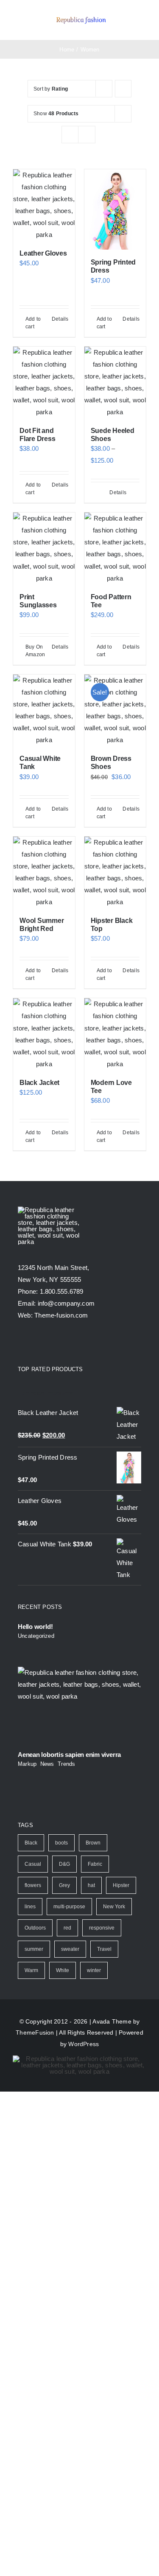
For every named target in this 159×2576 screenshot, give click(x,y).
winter (94, 1970)
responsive (102, 1928)
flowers (33, 1885)
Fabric (95, 1864)
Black (31, 1843)
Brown (93, 1843)
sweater (70, 1949)
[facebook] (21, 1343)
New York (114, 1907)
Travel (104, 1949)
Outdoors (35, 1928)
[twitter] (36, 1343)
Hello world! (35, 1627)
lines (30, 1907)
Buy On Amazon (35, 651)
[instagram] (52, 1343)
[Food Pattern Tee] (115, 548)
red (67, 1928)
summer (34, 1949)
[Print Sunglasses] (44, 548)
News (47, 1764)
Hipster (121, 1885)
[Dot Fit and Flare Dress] (44, 382)
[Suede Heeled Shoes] (115, 382)
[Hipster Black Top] (115, 872)
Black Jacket (39, 1083)
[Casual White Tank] (44, 710)
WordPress (84, 2044)
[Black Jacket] (44, 1034)
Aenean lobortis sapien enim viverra (69, 1755)
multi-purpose (69, 1907)
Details (60, 319)
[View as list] (87, 135)
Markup (27, 1764)
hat (91, 1885)
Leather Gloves (43, 253)
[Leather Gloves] (44, 205)
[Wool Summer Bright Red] (44, 872)
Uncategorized (36, 1636)
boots (61, 1843)
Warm (31, 1970)
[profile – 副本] (81, 17)
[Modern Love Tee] (115, 1034)
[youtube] (67, 1343)
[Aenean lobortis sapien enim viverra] (79, 1706)
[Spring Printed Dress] (115, 209)
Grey (64, 1885)
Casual (33, 1864)
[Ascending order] (123, 89)
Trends (66, 1764)
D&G (64, 1864)
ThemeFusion (35, 2032)
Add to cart (33, 323)
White (63, 1970)
